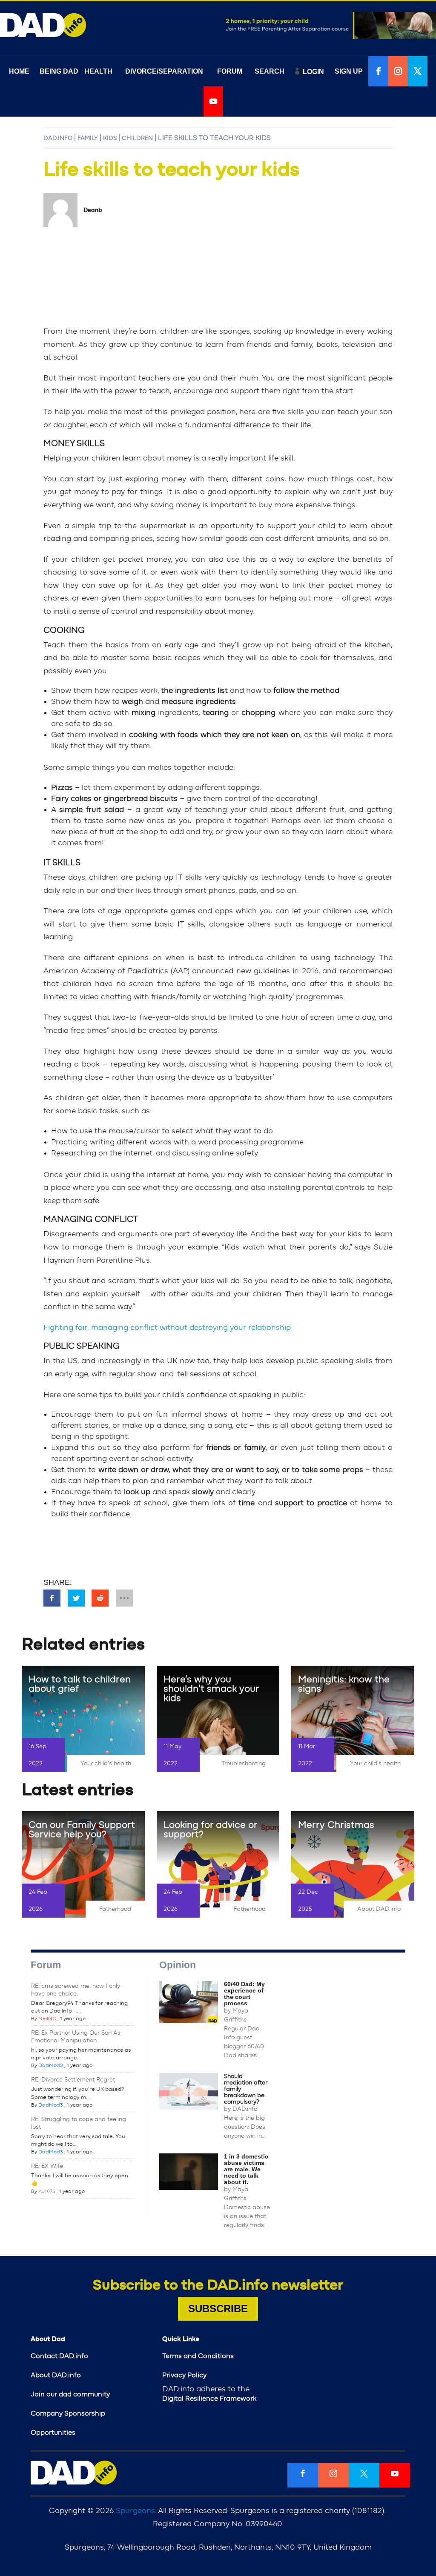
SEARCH (270, 71)
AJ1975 (47, 2191)
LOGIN (313, 72)
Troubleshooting (244, 1764)
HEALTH (98, 71)
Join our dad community (70, 2394)
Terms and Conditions (198, 2356)
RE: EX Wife (47, 2166)
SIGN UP (349, 71)
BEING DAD (59, 71)
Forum (46, 1965)
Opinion (178, 1965)
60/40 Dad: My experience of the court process (244, 1994)
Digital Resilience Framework (209, 2399)
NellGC (47, 2018)
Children (137, 138)
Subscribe (218, 2309)
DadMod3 (51, 2105)
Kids (110, 138)
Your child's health (106, 1764)
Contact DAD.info (59, 2356)
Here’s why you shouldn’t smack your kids (211, 1689)
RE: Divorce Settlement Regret (73, 2080)
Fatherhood (115, 1909)
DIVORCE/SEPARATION (164, 71)
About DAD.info (379, 1909)
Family (88, 138)
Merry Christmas (336, 1825)
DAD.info (58, 138)
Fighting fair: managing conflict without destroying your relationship (167, 1328)
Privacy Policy (184, 2375)
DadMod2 (51, 2065)
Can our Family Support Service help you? (82, 1830)
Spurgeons (135, 2511)
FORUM (230, 71)
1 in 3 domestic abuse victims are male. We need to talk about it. (246, 2169)
